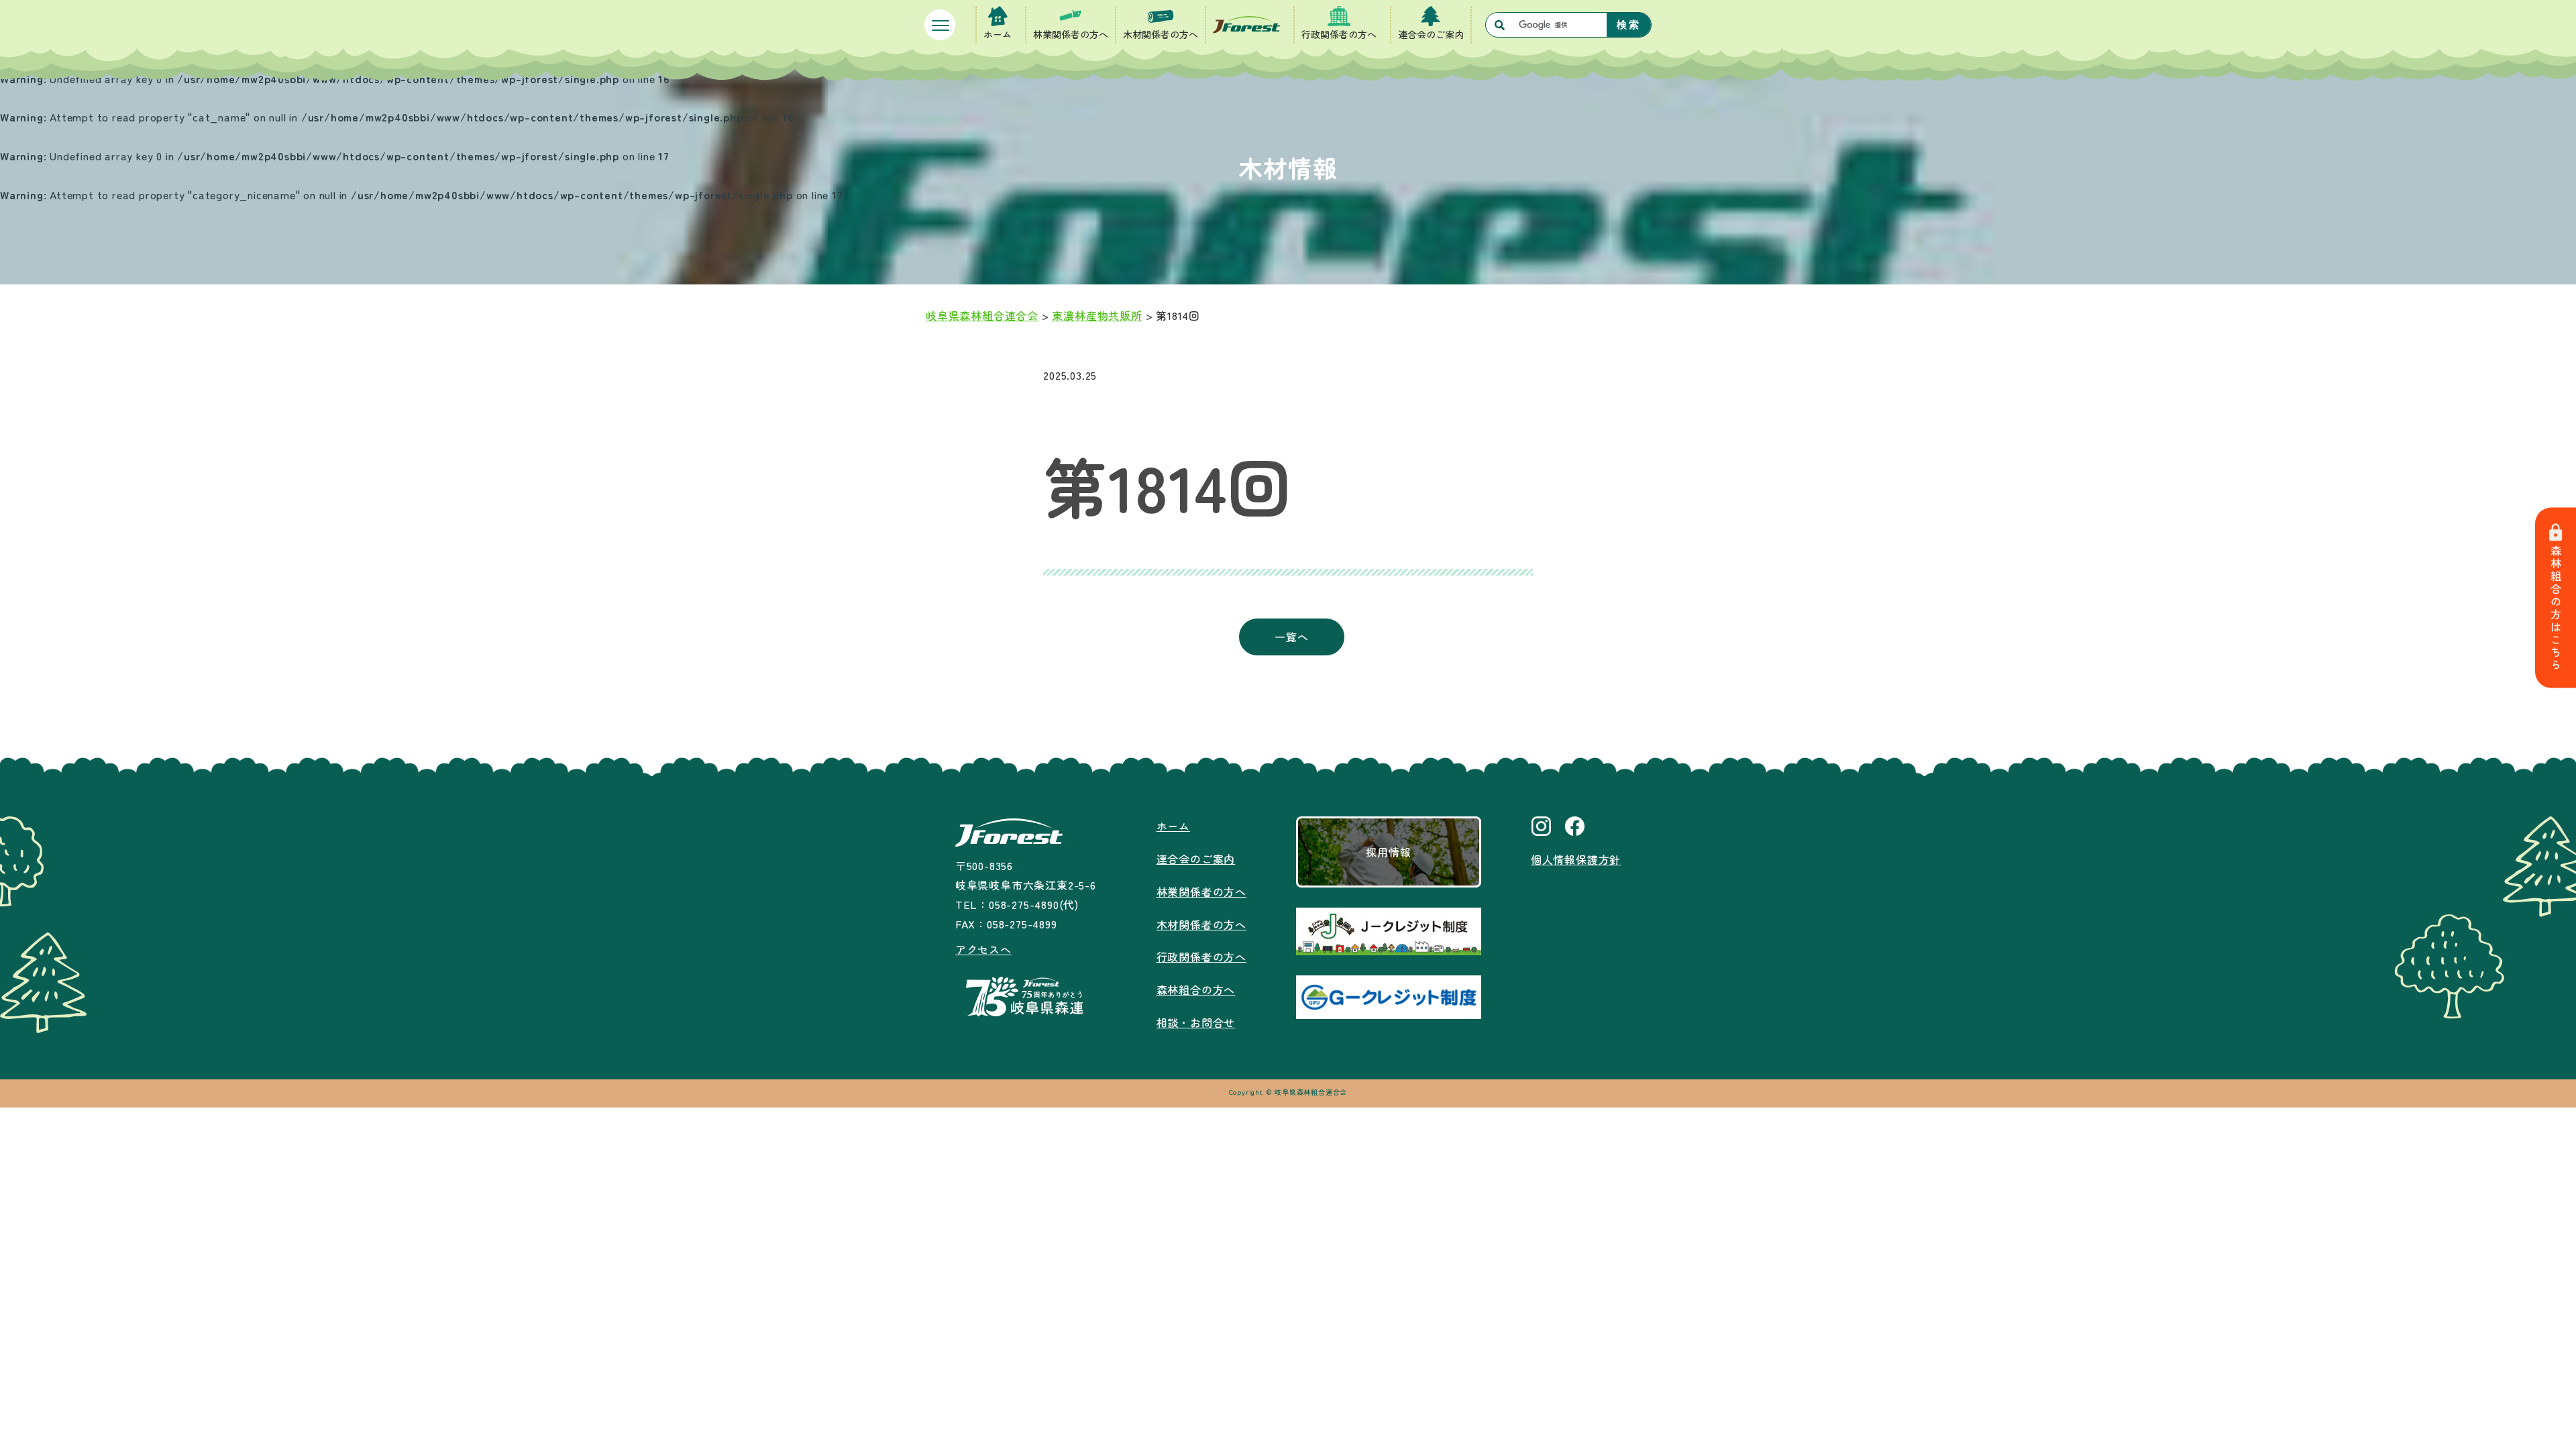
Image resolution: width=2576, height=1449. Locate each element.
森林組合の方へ (1196, 989)
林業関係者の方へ (1071, 34)
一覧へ (1291, 637)
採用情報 (1388, 852)
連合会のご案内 (1431, 34)
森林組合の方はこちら (2556, 608)
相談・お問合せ (1196, 1022)
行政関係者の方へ (1339, 34)
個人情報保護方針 (1576, 859)
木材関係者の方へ (1161, 34)
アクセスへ (983, 949)
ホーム (998, 34)
